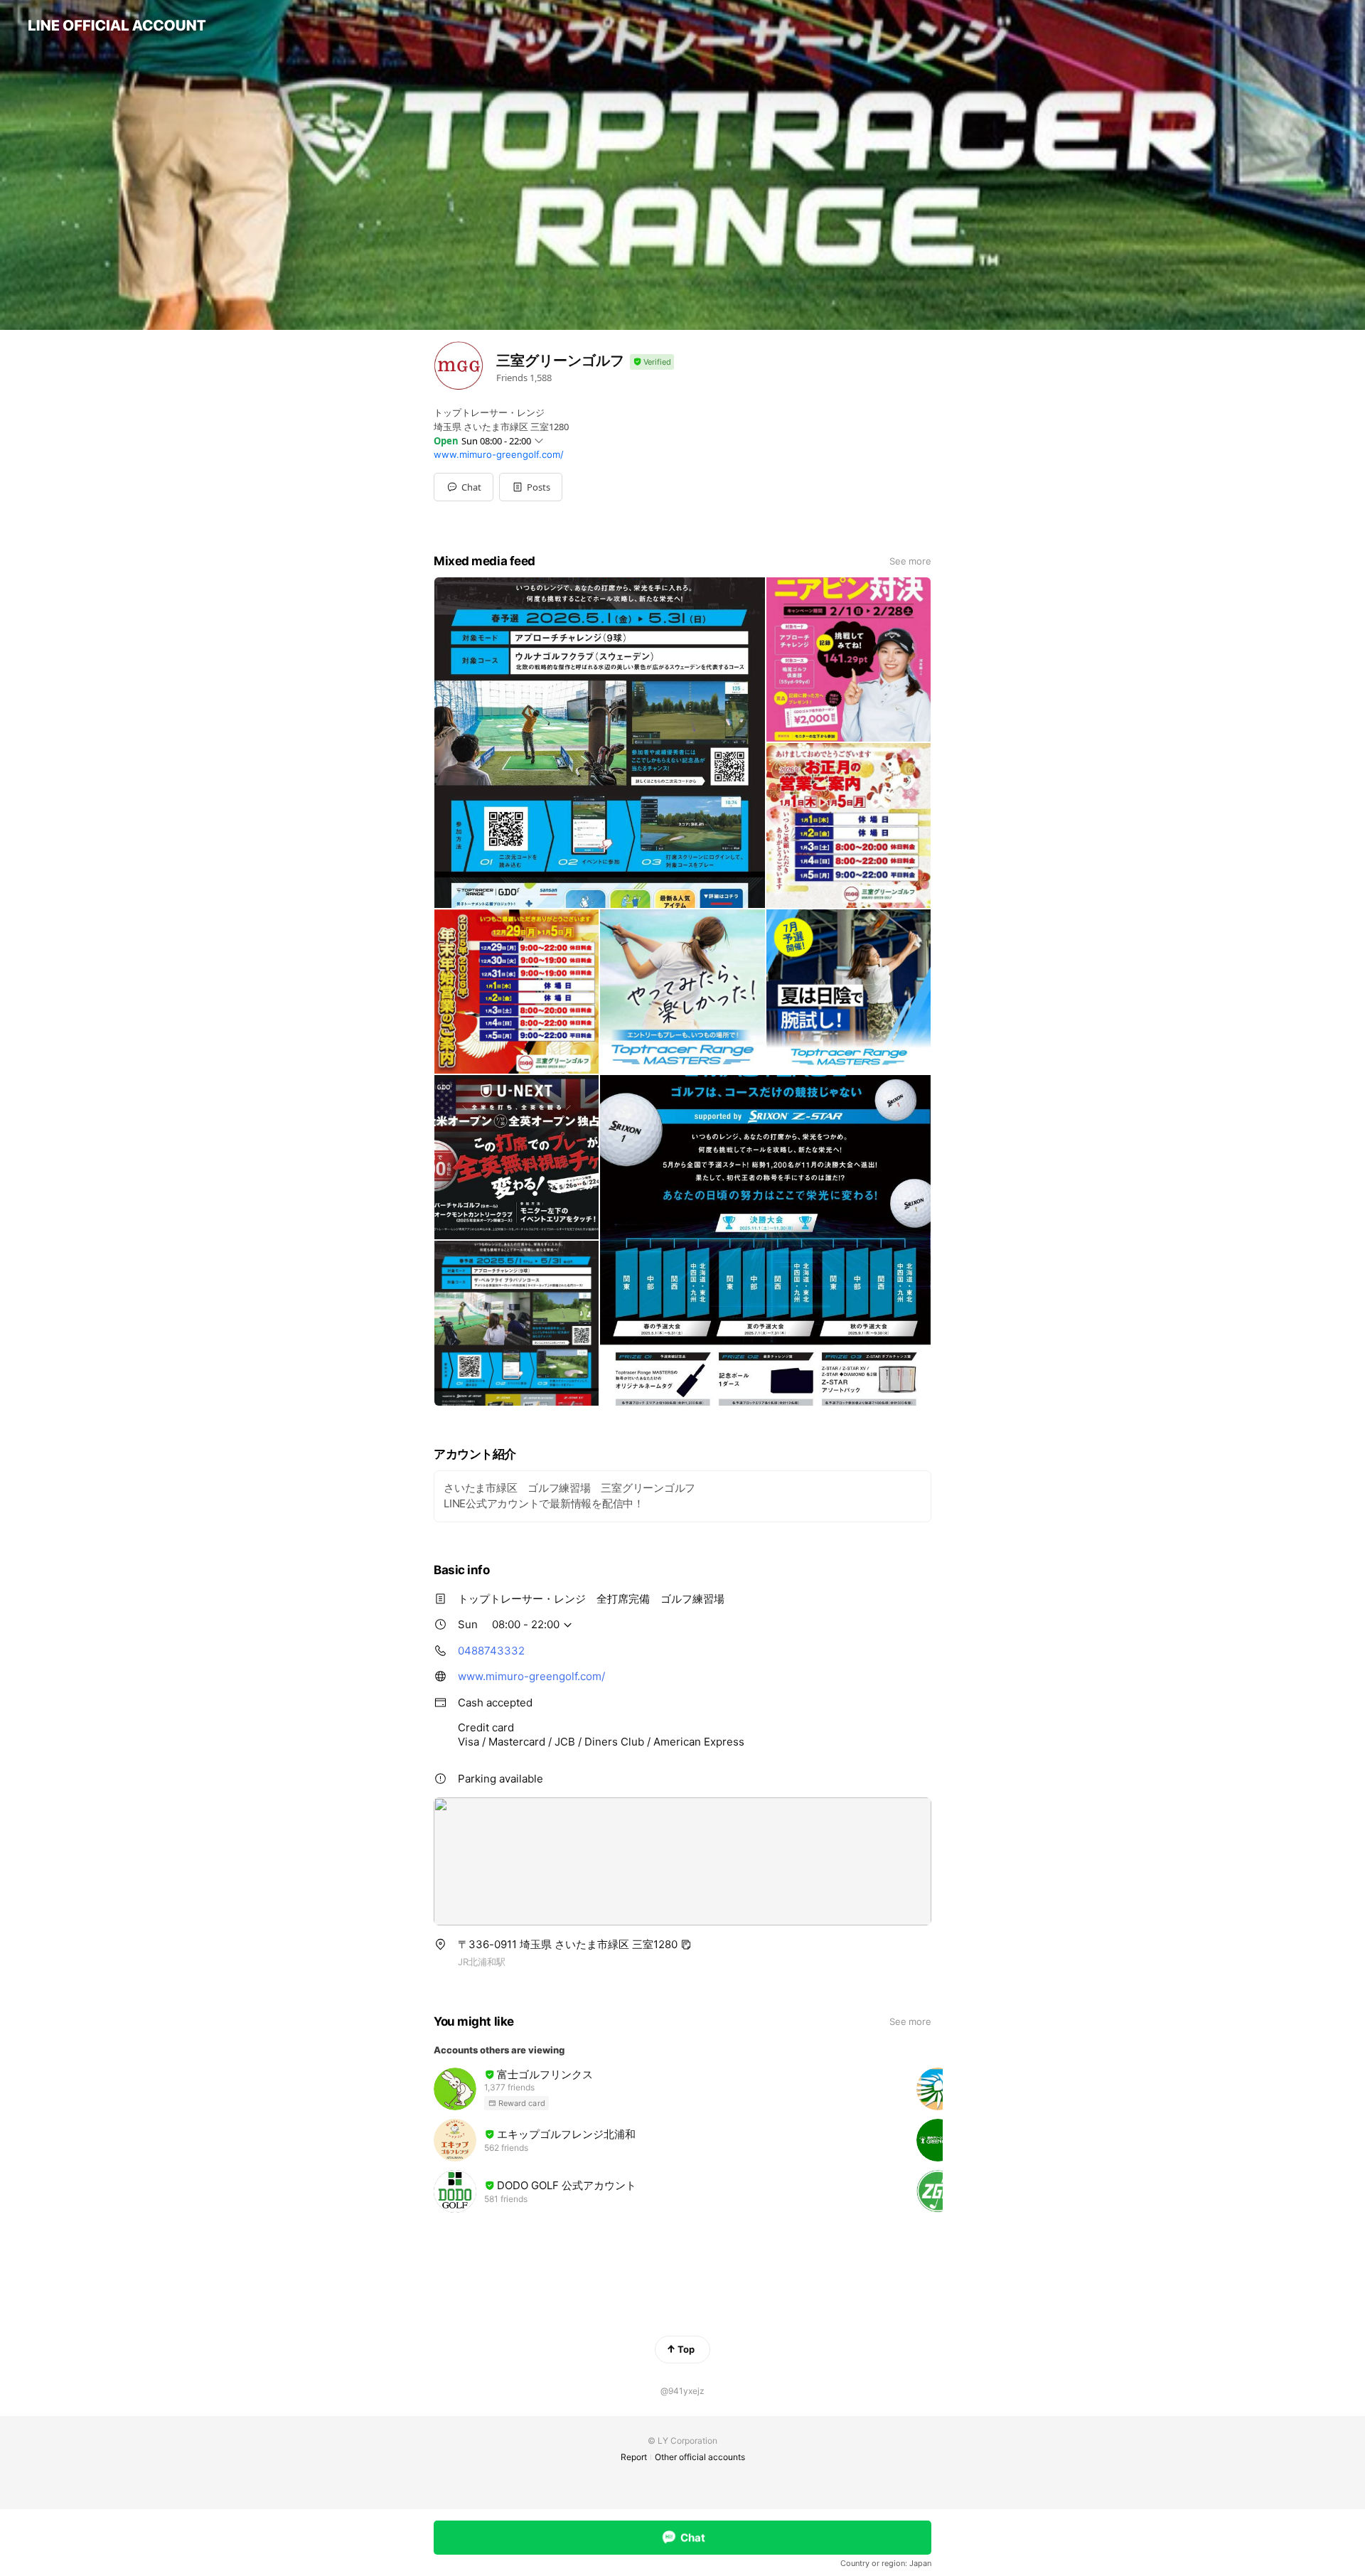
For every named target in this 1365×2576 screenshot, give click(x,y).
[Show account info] (652, 362)
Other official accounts (700, 2457)
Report (634, 2457)
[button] (531, 487)
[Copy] (686, 1945)
